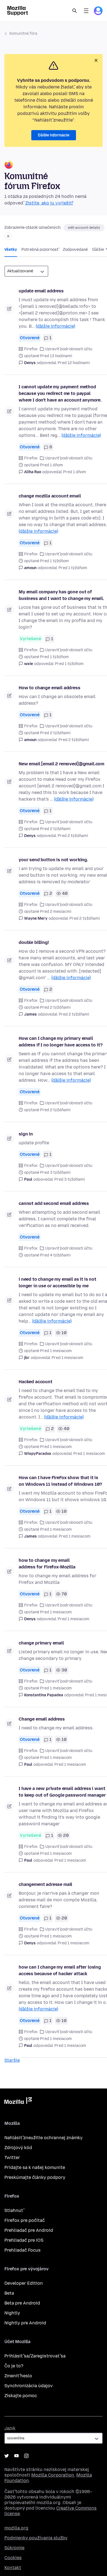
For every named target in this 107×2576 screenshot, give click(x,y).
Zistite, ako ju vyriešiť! (49, 203)
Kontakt (13, 2568)
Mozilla (18, 2102)
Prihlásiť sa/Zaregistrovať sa (35, 2356)
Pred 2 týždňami (74, 740)
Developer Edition (24, 2283)
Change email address (42, 1719)
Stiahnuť (14, 2210)
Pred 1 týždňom (73, 568)
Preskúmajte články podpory (35, 2177)
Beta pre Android (22, 2303)
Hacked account (36, 1382)
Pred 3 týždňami (70, 1179)
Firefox (31, 349)
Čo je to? (14, 2366)
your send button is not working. (53, 860)
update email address (41, 291)
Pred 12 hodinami (74, 363)
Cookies (13, 2558)
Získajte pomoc (21, 2396)
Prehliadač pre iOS (24, 2240)
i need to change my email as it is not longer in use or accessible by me (57, 1282)
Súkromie (14, 2548)
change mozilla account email (50, 496)
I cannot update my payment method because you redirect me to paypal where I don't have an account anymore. (60, 393)
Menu (86, 11)
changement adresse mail (45, 1884)
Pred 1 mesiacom (67, 1358)
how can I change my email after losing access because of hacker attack (60, 1970)
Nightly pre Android (25, 2323)
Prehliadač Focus (22, 2250)
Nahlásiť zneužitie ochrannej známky (43, 2138)
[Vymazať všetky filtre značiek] (8, 236)
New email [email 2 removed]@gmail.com (61, 764)
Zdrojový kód (18, 2148)
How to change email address (50, 688)
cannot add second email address (54, 1203)
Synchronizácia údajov (29, 2386)
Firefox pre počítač (25, 2220)
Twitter (12, 2158)
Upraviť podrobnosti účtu (69, 349)
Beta (9, 2293)
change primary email (41, 1643)
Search (75, 11)
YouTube (16, 2456)
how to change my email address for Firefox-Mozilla (47, 1564)
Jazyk (10, 2428)
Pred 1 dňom (75, 472)
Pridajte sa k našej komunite (35, 2167)
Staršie (12, 2060)
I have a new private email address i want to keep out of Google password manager (62, 1792)
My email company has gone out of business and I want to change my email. (61, 595)
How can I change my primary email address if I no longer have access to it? (60, 1042)
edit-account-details (84, 228)
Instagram (26, 2456)
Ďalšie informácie (54, 135)
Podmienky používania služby (36, 2538)
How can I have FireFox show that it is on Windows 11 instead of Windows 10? (60, 1481)
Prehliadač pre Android (29, 2230)
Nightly (12, 2313)
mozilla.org (16, 2528)
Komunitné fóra (23, 33)
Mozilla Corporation (53, 2475)
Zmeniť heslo (18, 2376)
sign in (26, 1134)
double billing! (34, 942)
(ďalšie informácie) (55, 326)
